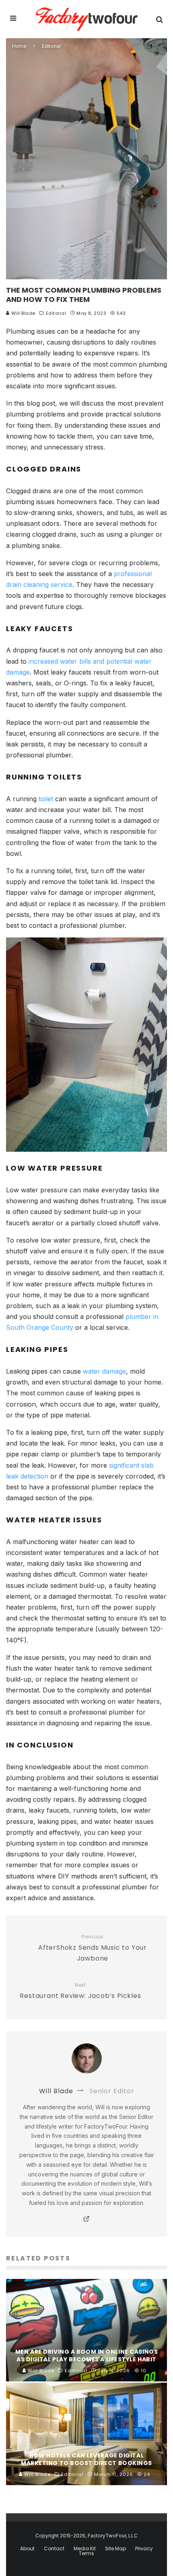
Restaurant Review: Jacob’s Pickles (80, 1991)
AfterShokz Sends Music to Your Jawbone (93, 1948)
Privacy (144, 2549)
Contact (54, 2549)
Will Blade (23, 313)
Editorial (56, 313)
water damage (104, 1371)
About (27, 2549)
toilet (46, 799)
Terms (86, 2553)
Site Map (115, 2549)
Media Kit (85, 2549)
